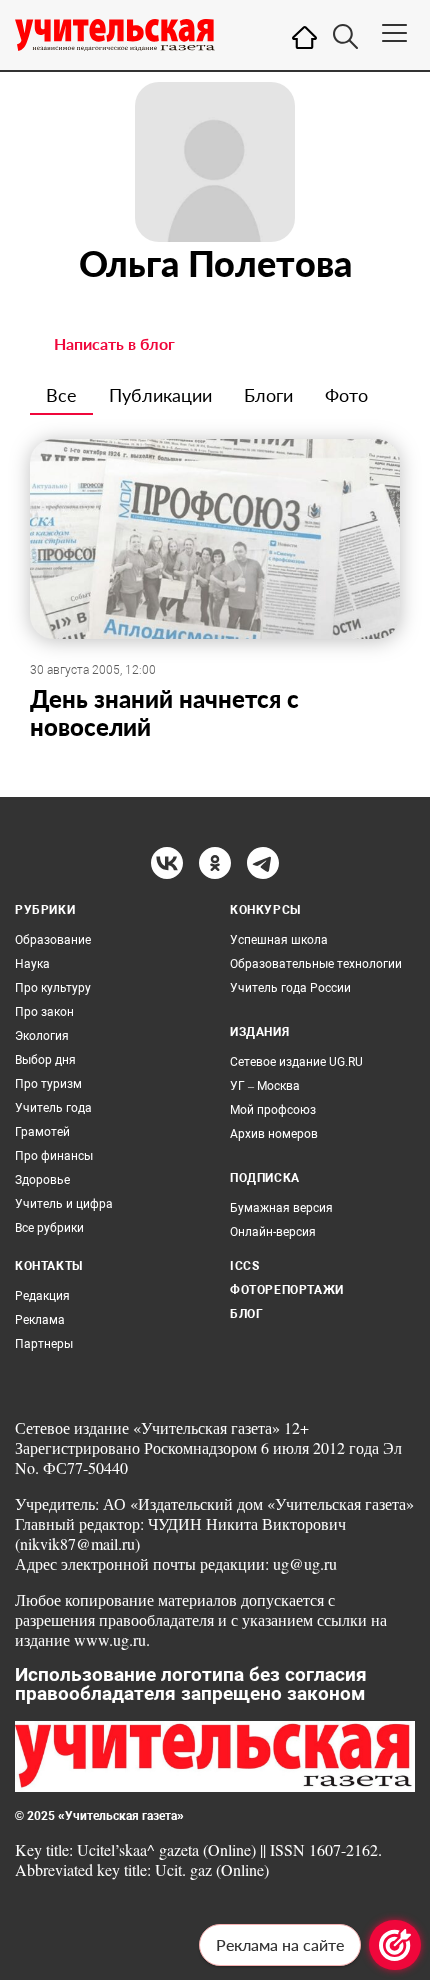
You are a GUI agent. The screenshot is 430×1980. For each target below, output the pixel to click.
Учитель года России (290, 988)
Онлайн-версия (273, 1232)
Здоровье (42, 1180)
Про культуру (53, 988)
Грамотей (42, 1132)
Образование (53, 940)
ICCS (244, 1266)
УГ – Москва (265, 1086)
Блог (246, 1314)
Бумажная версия (281, 1208)
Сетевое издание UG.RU (296, 1062)
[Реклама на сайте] (395, 1945)
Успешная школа (279, 940)
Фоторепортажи (287, 1290)
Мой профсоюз (273, 1110)
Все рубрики (49, 1228)
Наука (32, 964)
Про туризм (48, 1084)
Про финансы (54, 1156)
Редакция (42, 1296)
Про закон (44, 1012)
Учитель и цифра (64, 1204)
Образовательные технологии (316, 964)
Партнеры (44, 1344)
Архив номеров (274, 1134)
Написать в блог (114, 343)
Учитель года (53, 1108)
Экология (42, 1036)
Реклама (40, 1320)
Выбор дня (45, 1060)
